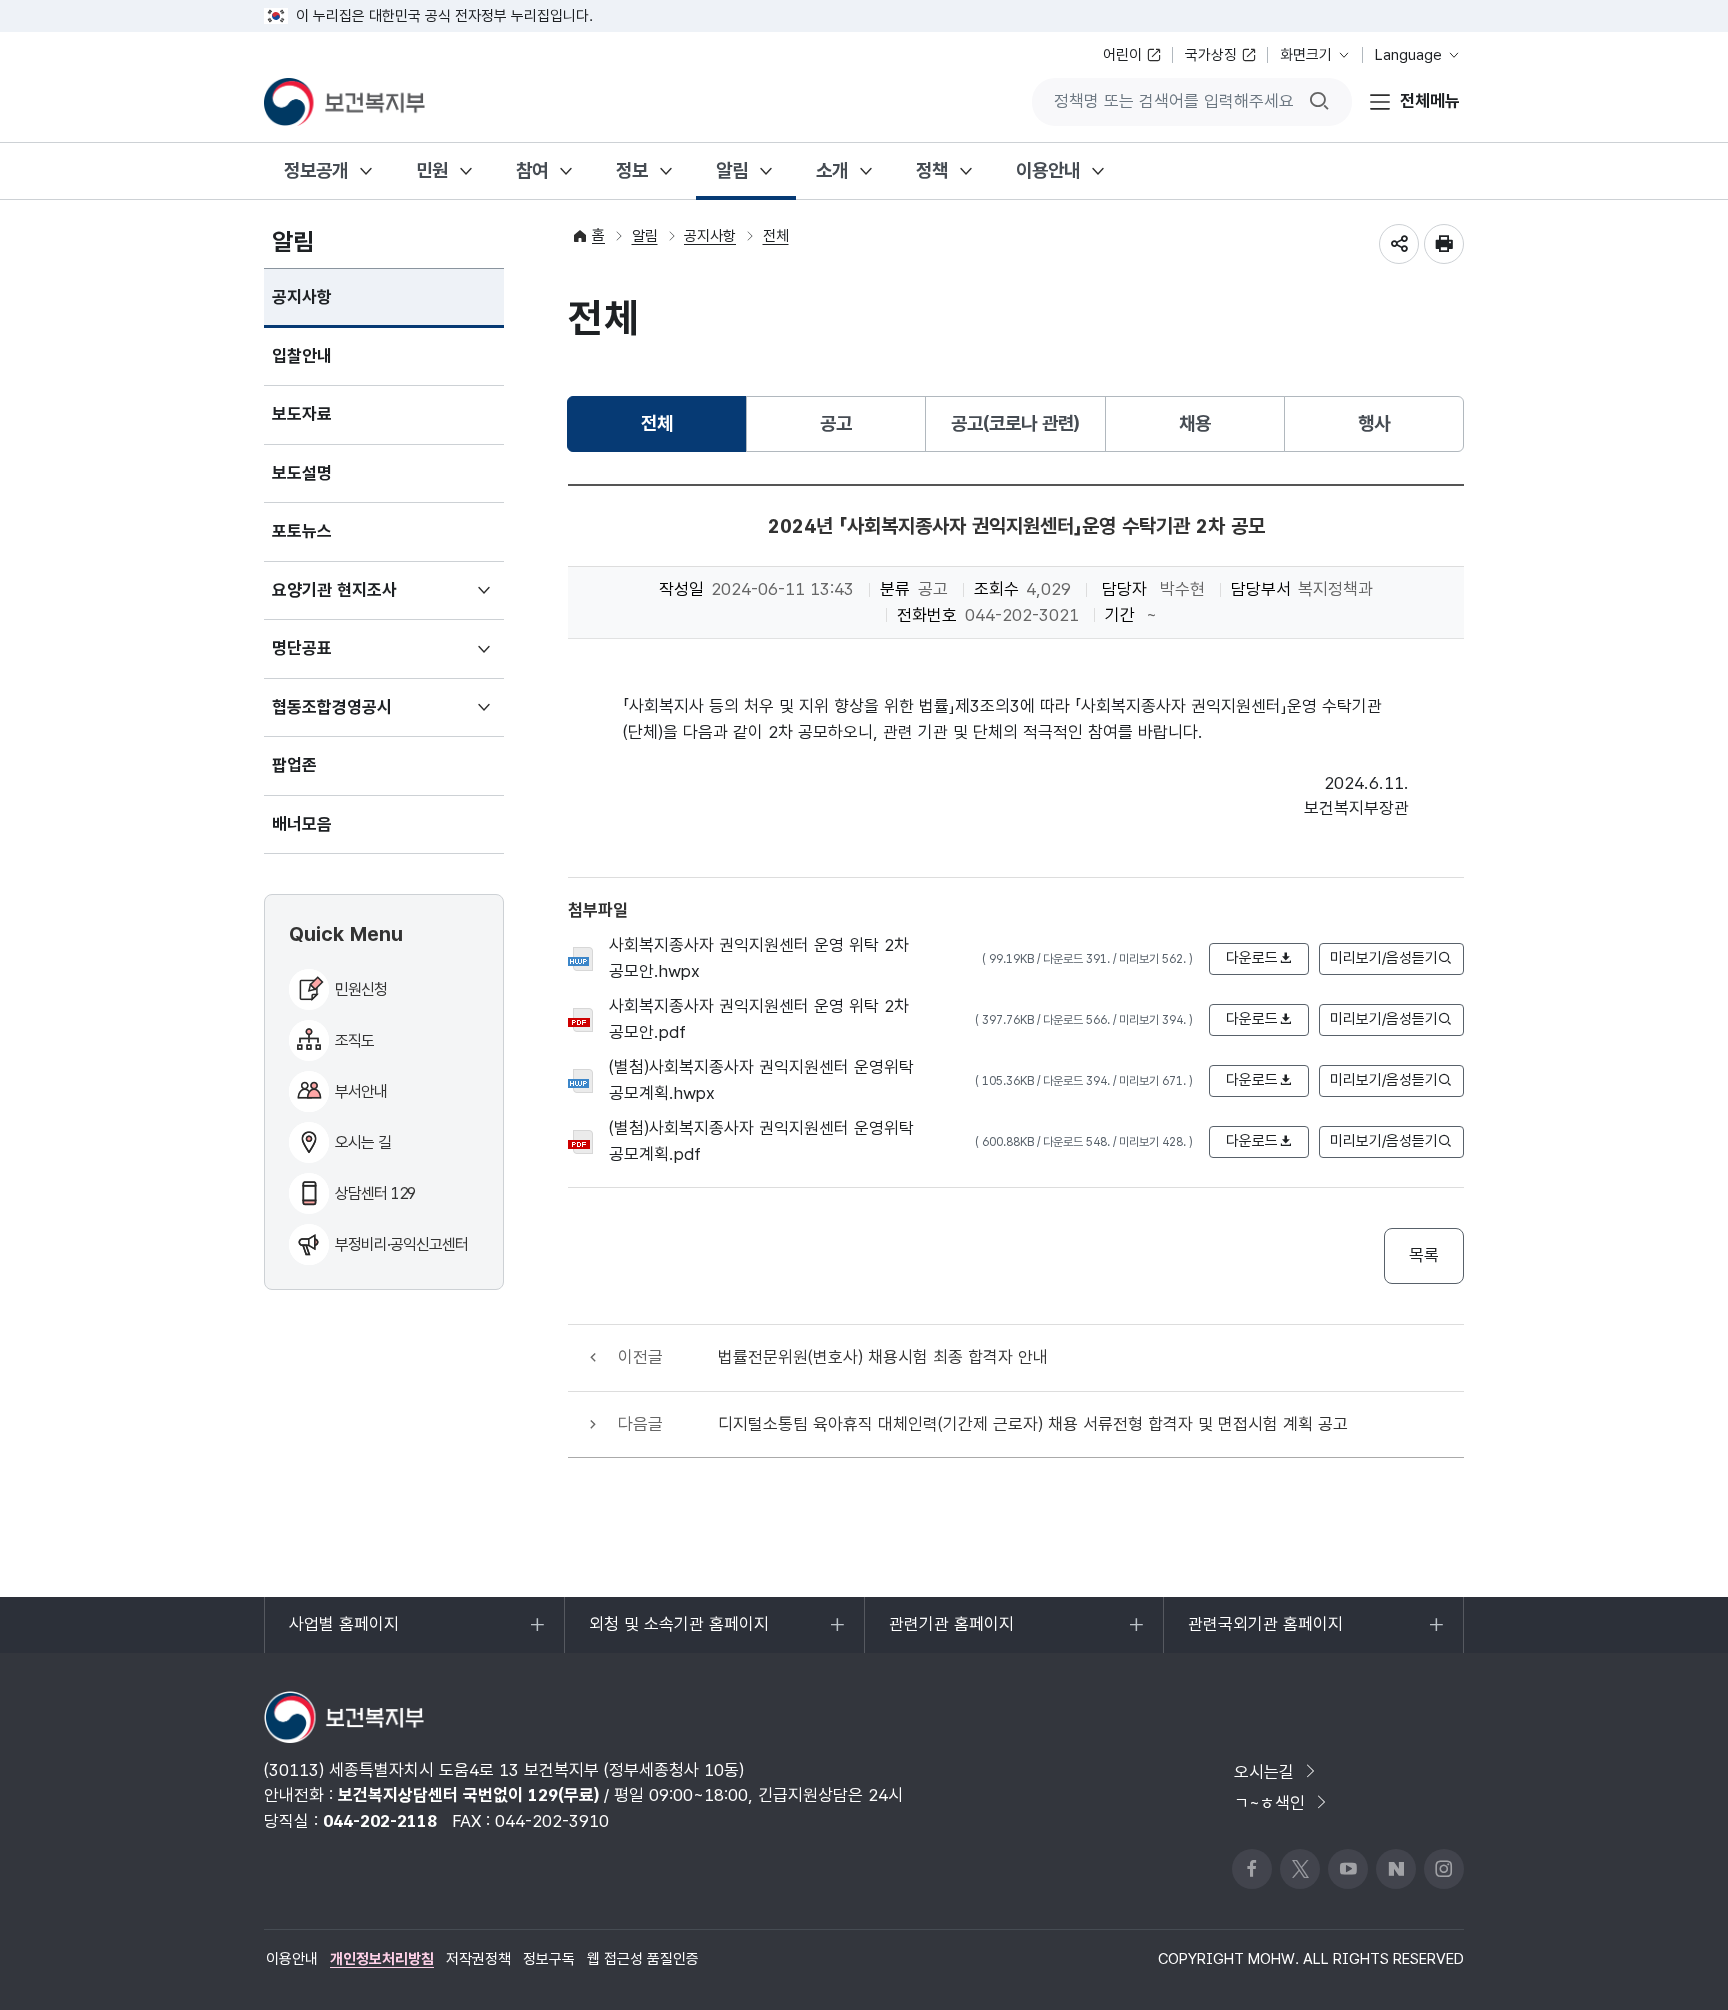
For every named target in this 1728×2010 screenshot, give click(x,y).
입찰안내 (302, 356)
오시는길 (1264, 1772)
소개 (832, 170)
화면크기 (1306, 55)
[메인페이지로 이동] (344, 102)
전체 (776, 236)
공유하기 (1399, 244)
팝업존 (294, 765)
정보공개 (316, 170)
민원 (432, 170)
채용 (1195, 423)
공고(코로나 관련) (1015, 423)
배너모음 (302, 824)
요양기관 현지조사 (364, 600)
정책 (932, 170)
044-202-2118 (380, 1821)
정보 (632, 170)
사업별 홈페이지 (343, 1633)
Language (1408, 55)
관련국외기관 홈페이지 (1265, 1633)
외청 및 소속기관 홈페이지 (678, 1633)
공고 (836, 423)
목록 (1424, 1255)
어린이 (1122, 55)
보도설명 (302, 473)
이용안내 (1048, 170)
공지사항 (302, 297)
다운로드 (1252, 958)
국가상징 (1211, 55)
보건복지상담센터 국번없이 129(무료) (468, 1795)
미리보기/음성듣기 (1384, 958)
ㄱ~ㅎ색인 (1269, 1803)
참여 (532, 170)
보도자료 (302, 414)
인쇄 (1444, 244)
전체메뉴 (1430, 101)
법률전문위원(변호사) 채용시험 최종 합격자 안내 (883, 1357)
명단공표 (331, 658)
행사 (1374, 423)
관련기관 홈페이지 (951, 1633)
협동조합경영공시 (361, 717)
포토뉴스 (302, 531)
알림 (732, 170)
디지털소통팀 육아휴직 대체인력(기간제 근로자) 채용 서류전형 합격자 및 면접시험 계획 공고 (1033, 1424)
